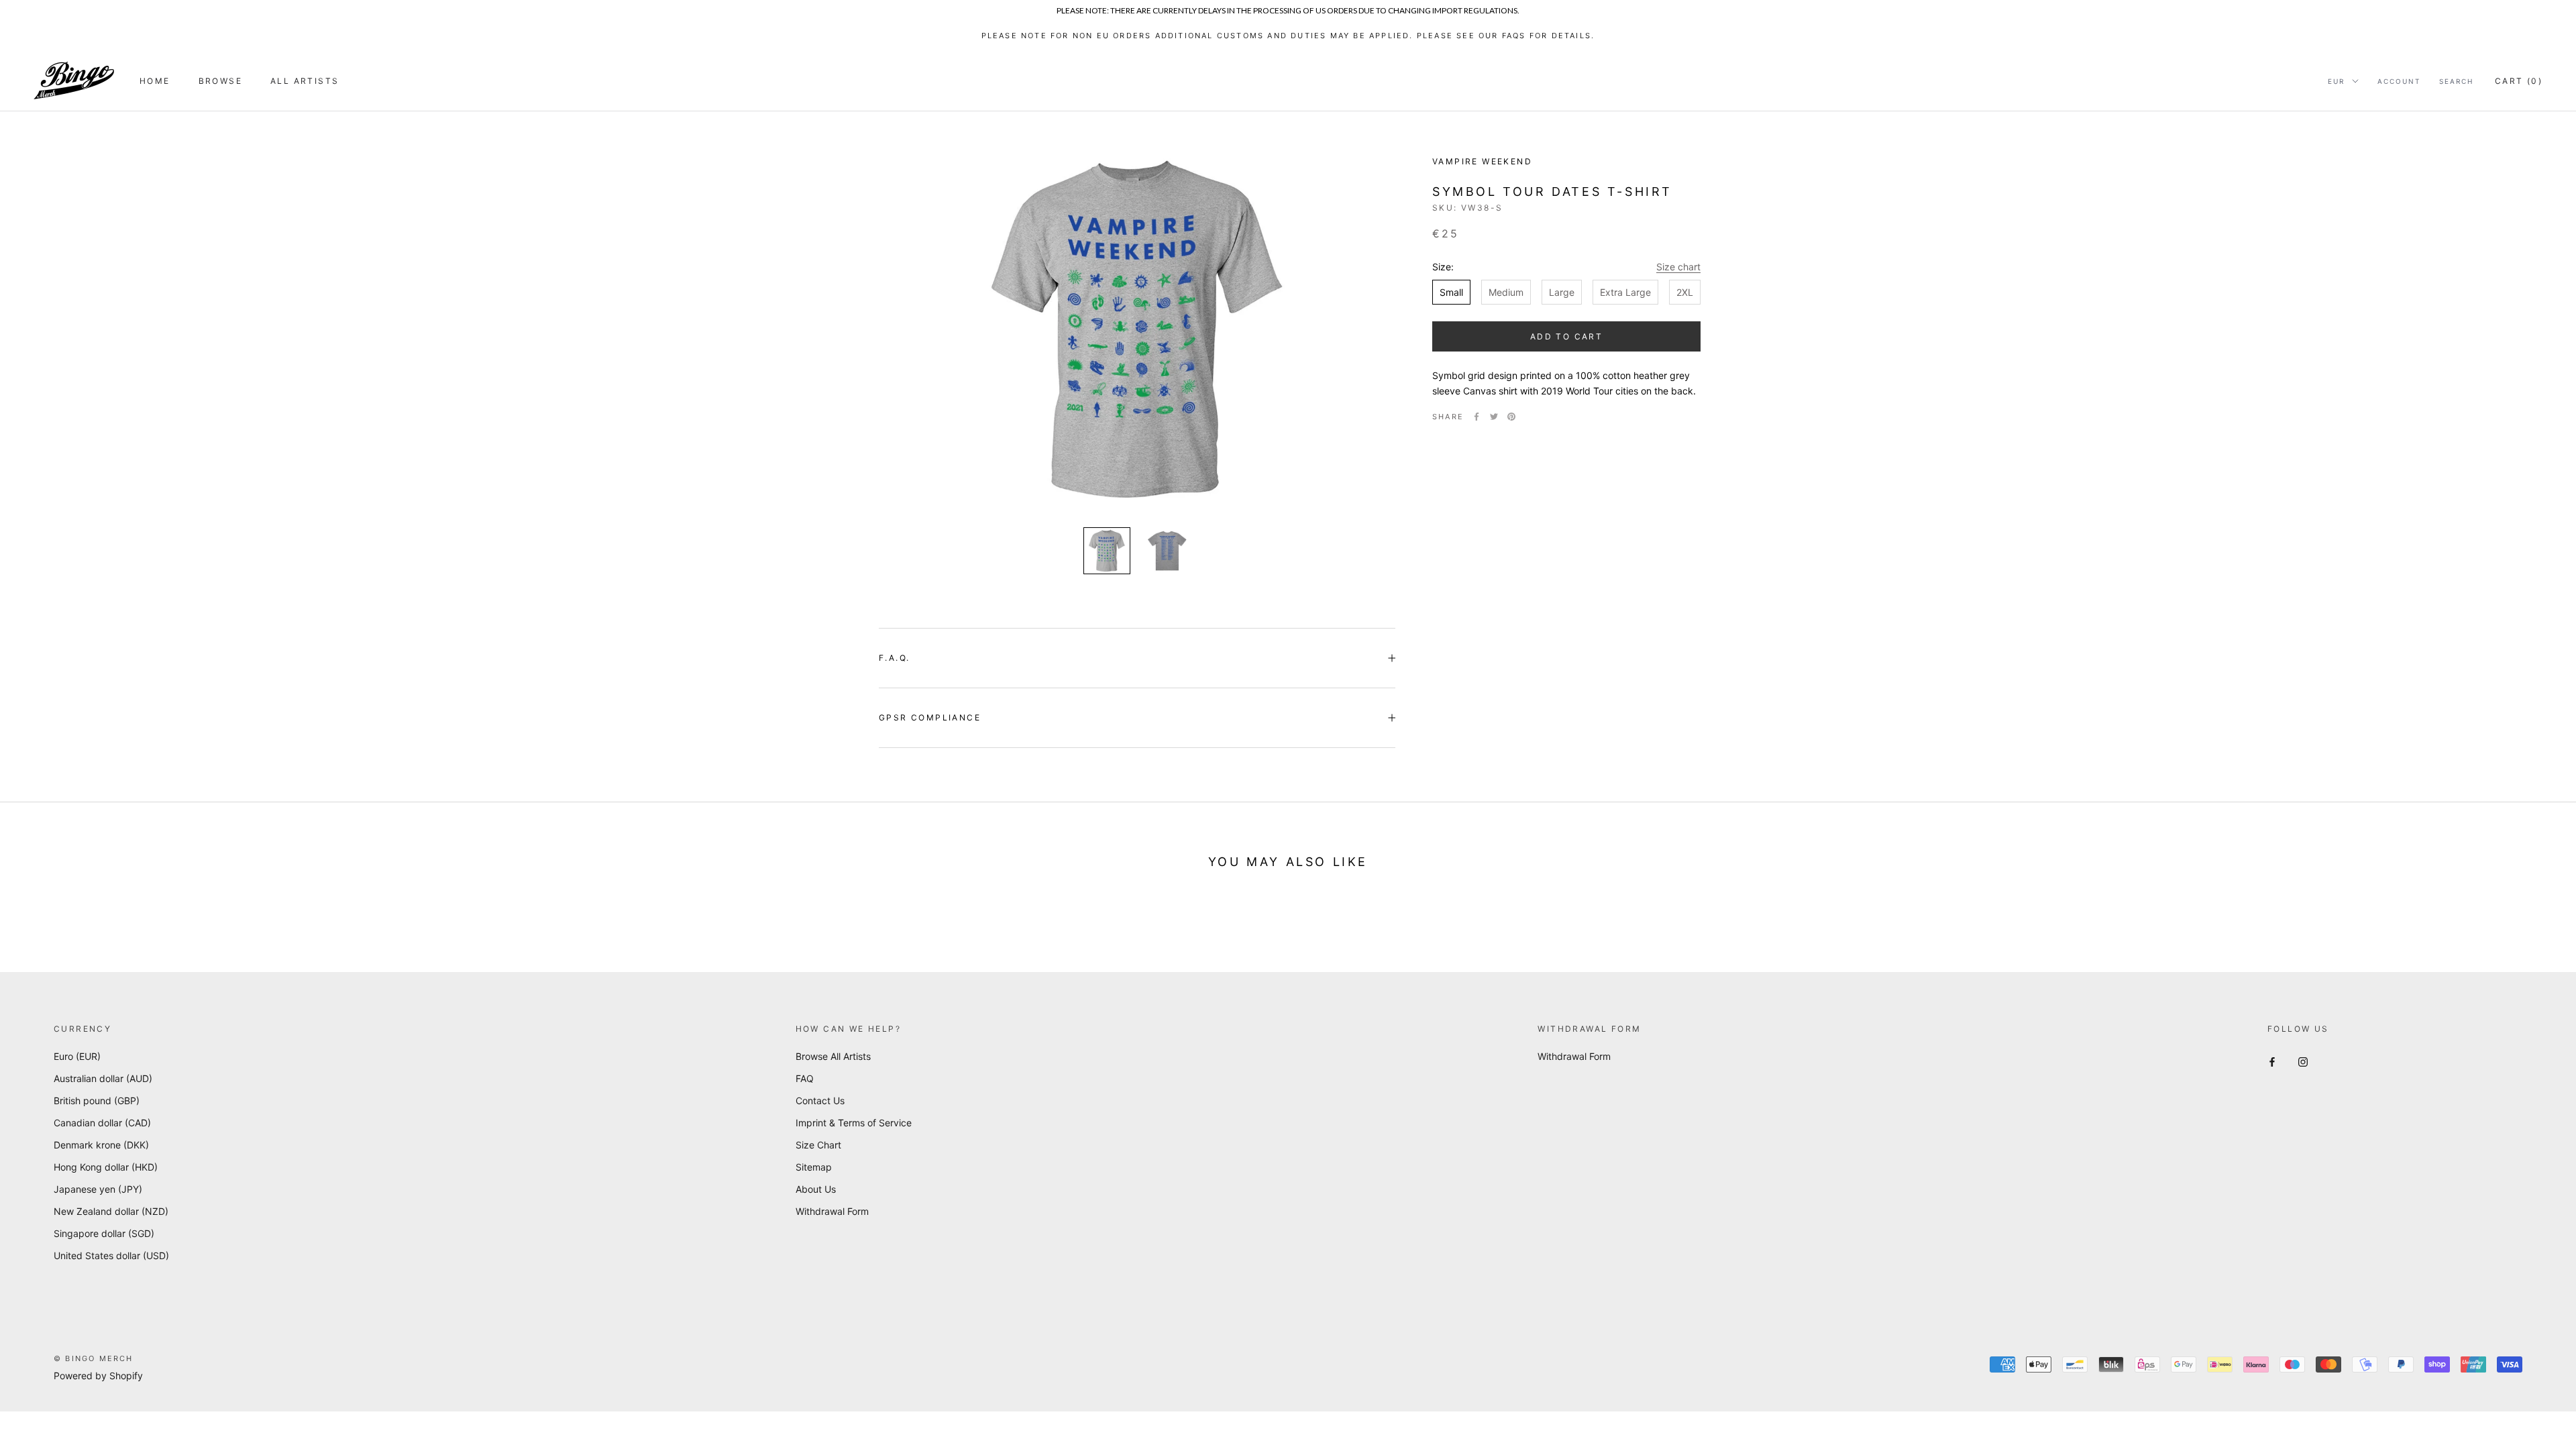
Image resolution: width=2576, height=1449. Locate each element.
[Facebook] (1477, 417)
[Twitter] (1494, 417)
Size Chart (818, 1145)
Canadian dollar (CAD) (102, 1123)
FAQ (805, 1078)
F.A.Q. (894, 658)
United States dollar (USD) (111, 1255)
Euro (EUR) (77, 1056)
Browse (220, 81)
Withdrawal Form (832, 1211)
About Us (816, 1189)
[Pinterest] (1511, 417)
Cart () (2519, 81)
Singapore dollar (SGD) (104, 1233)
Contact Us (820, 1101)
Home (155, 81)
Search (2456, 81)
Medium (1506, 292)
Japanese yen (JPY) (98, 1189)
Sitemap (814, 1167)
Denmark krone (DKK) (101, 1145)
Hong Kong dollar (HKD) (106, 1167)
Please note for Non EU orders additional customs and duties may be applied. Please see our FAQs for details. (1288, 36)
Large (1562, 292)
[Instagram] (2303, 1061)
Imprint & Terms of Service (854, 1123)
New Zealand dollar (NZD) (111, 1211)
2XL (1685, 292)
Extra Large (1625, 292)
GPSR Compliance (930, 717)
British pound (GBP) (97, 1101)
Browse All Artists (833, 1056)
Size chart (1678, 267)
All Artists (305, 81)
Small (1451, 292)
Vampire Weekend (1482, 161)
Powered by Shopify (98, 1376)
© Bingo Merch (94, 1358)
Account (2399, 81)
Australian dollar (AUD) (103, 1078)
